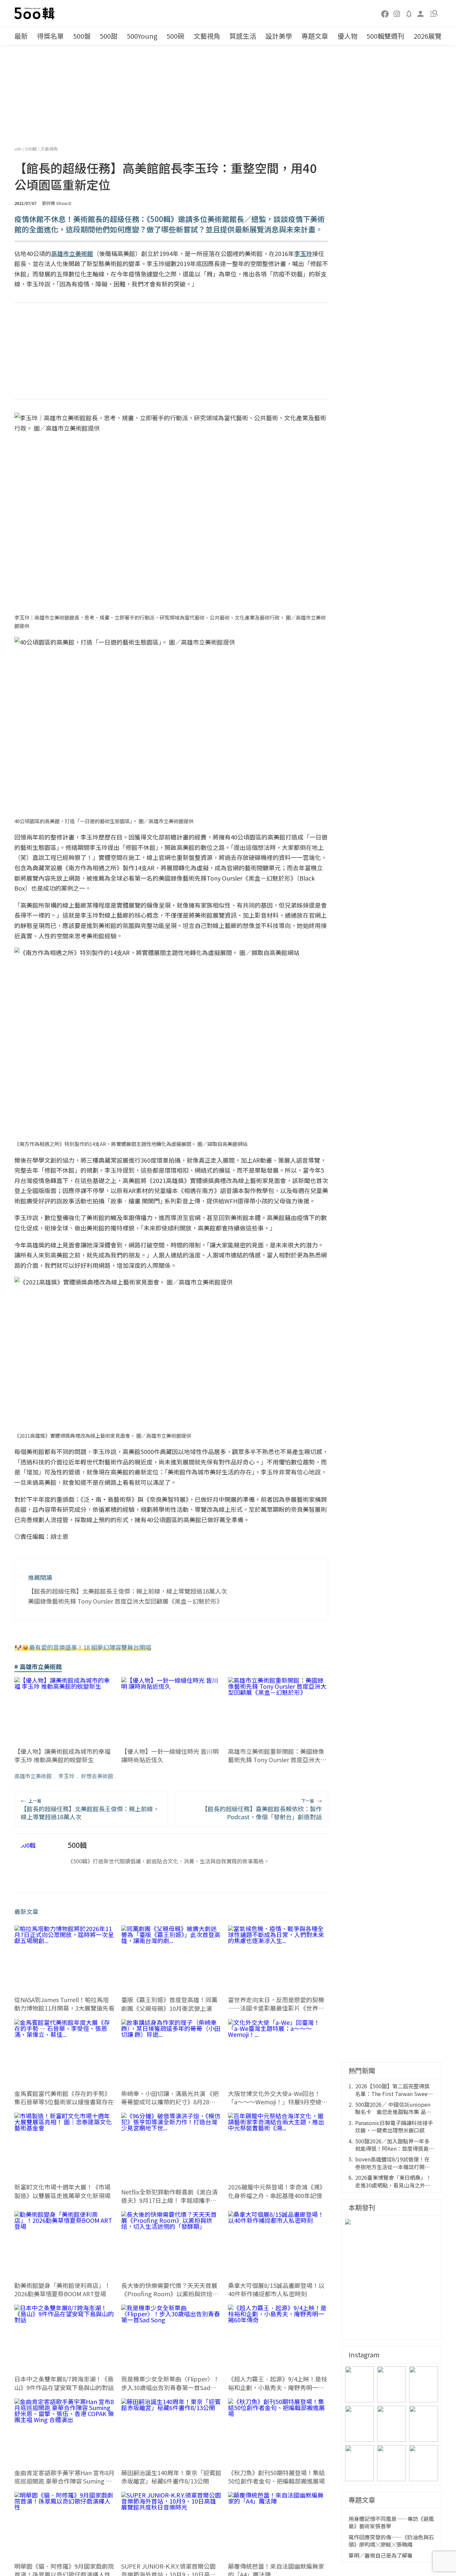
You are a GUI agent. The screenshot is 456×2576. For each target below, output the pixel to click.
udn (19, 149)
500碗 (175, 36)
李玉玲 (66, 1776)
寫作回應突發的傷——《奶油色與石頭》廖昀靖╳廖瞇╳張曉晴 (391, 2541)
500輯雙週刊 (385, 36)
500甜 (109, 36)
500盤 (82, 36)
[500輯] (35, 13)
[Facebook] (385, 13)
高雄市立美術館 (33, 1776)
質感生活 (243, 36)
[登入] (421, 13)
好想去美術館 (97, 1776)
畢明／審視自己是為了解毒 (381, 2555)
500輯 (32, 149)
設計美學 (279, 36)
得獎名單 (50, 36)
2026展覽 (428, 36)
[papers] (409, 13)
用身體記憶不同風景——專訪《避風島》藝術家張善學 (391, 2522)
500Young (142, 36)
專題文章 (315, 36)
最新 (21, 36)
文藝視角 (207, 36)
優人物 (348, 36)
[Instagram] (397, 13)
